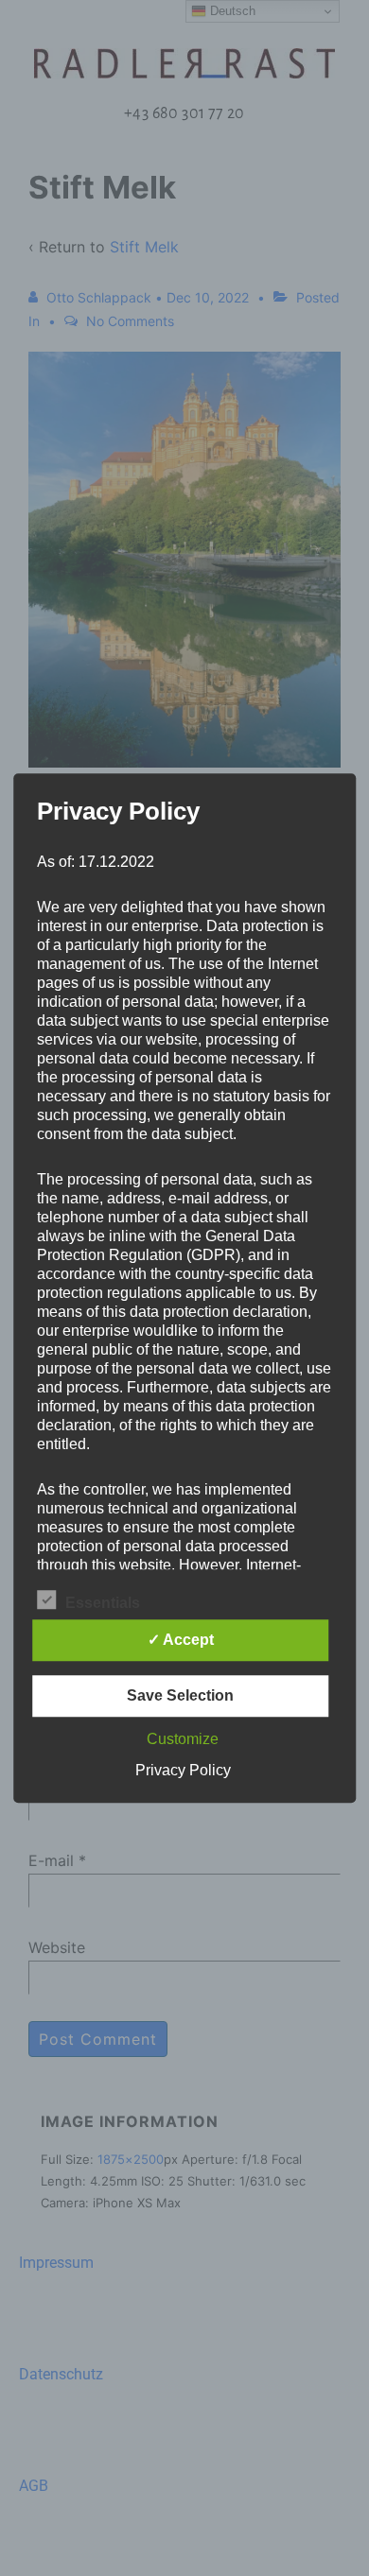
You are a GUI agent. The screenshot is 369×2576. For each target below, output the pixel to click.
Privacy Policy (183, 1770)
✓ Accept (181, 1640)
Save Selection (180, 1695)
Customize (183, 1739)
